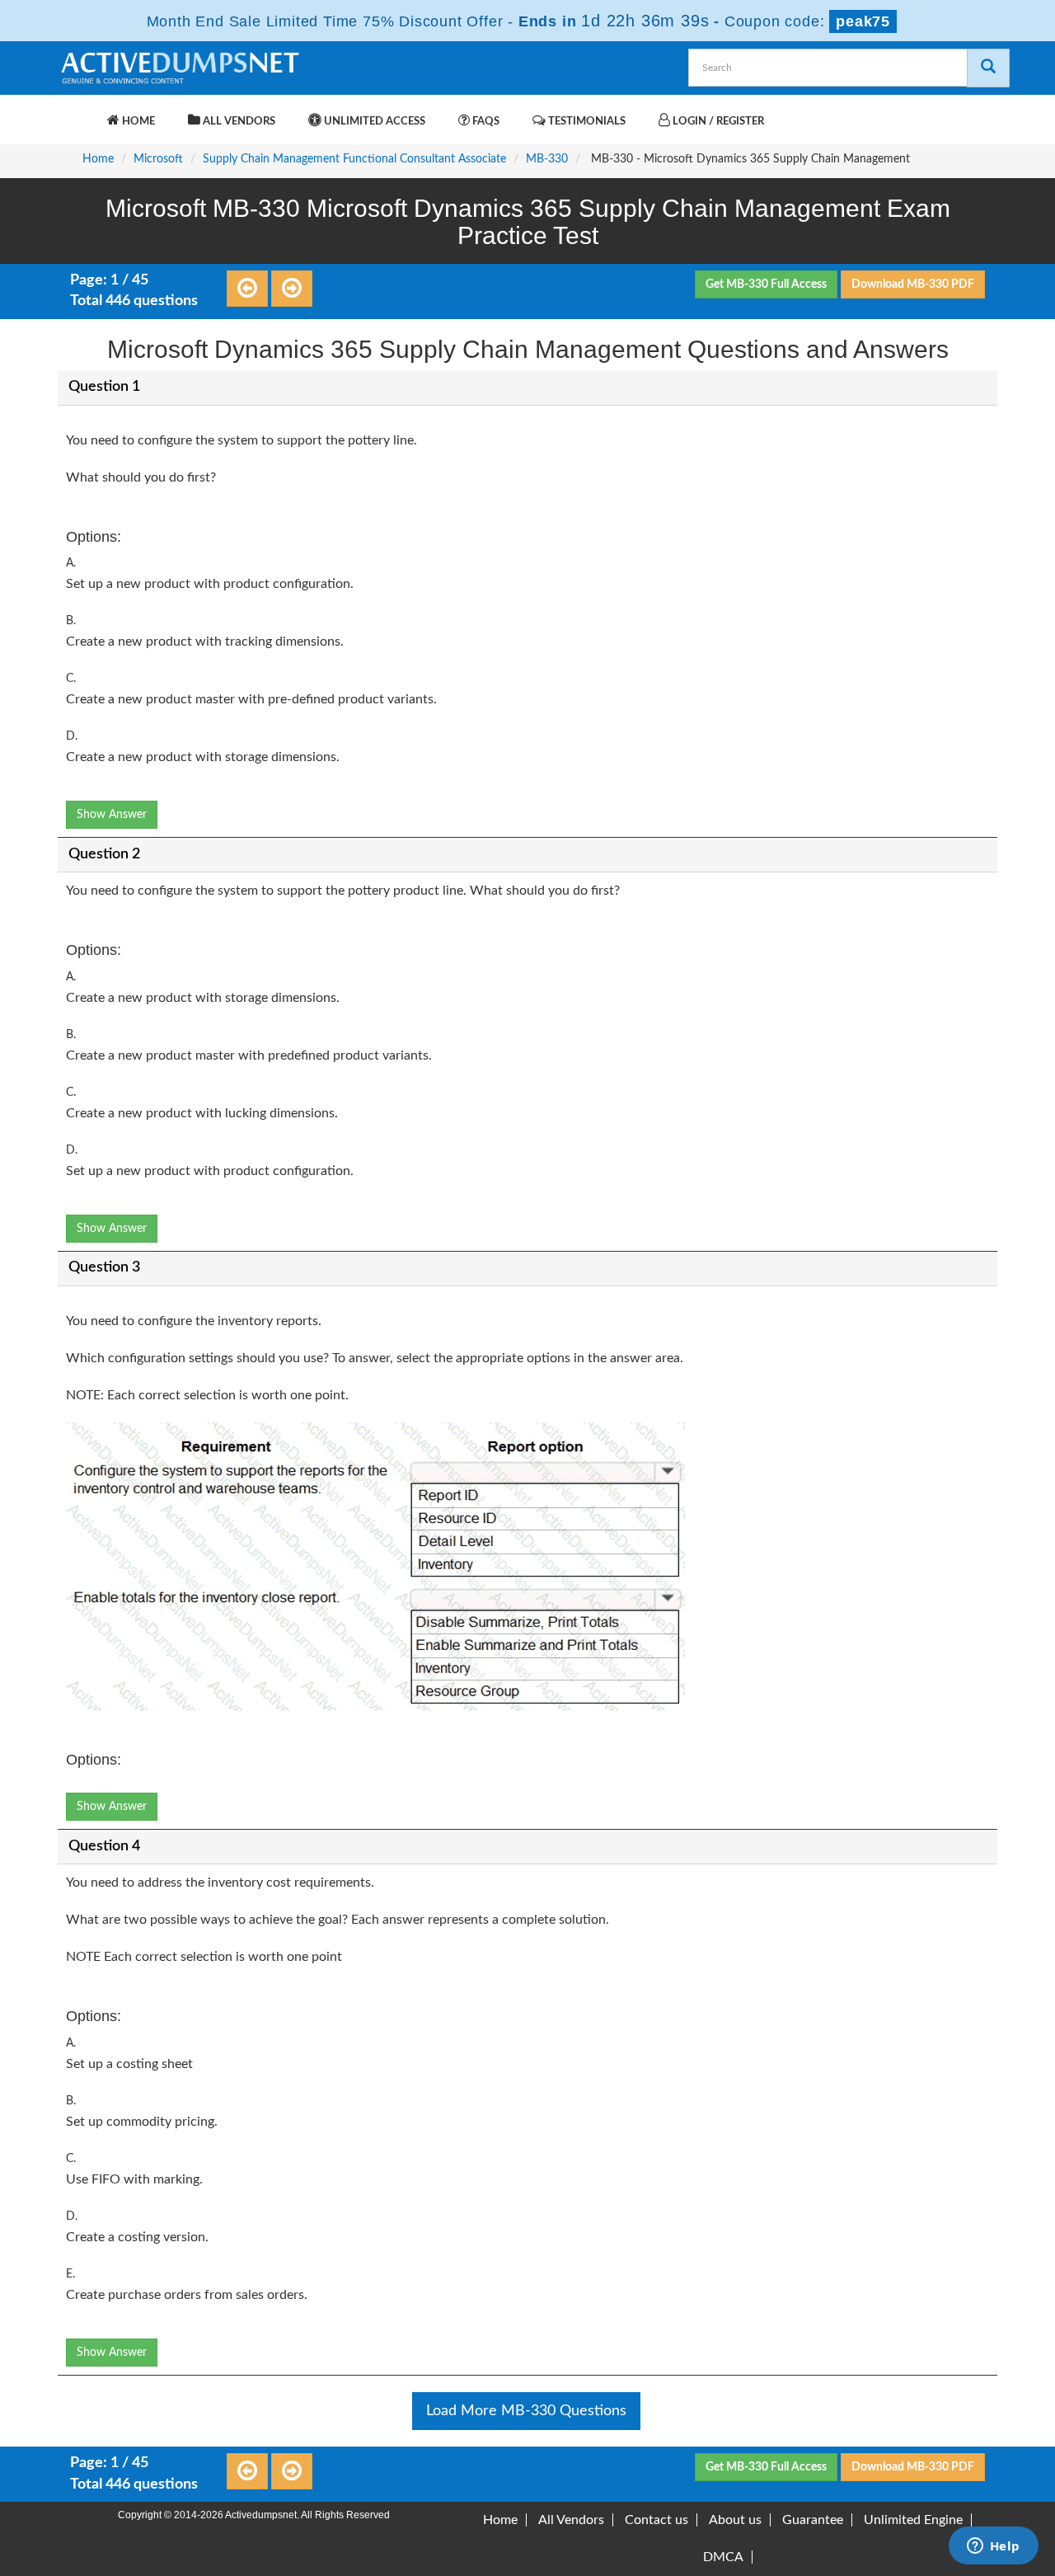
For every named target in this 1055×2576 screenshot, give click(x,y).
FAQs (485, 122)
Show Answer (112, 815)
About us (735, 2520)
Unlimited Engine (913, 2520)
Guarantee (813, 2520)
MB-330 (547, 159)
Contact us (656, 2520)
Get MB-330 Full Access (766, 284)
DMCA (723, 2557)
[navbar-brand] (78, 113)
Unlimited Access (373, 122)
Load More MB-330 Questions (526, 2411)
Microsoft (158, 159)
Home (137, 122)
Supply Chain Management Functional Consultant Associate (354, 159)
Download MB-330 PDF (913, 284)
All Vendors (238, 122)
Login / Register (717, 122)
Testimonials (586, 122)
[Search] (988, 68)
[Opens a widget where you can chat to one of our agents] (993, 2547)
